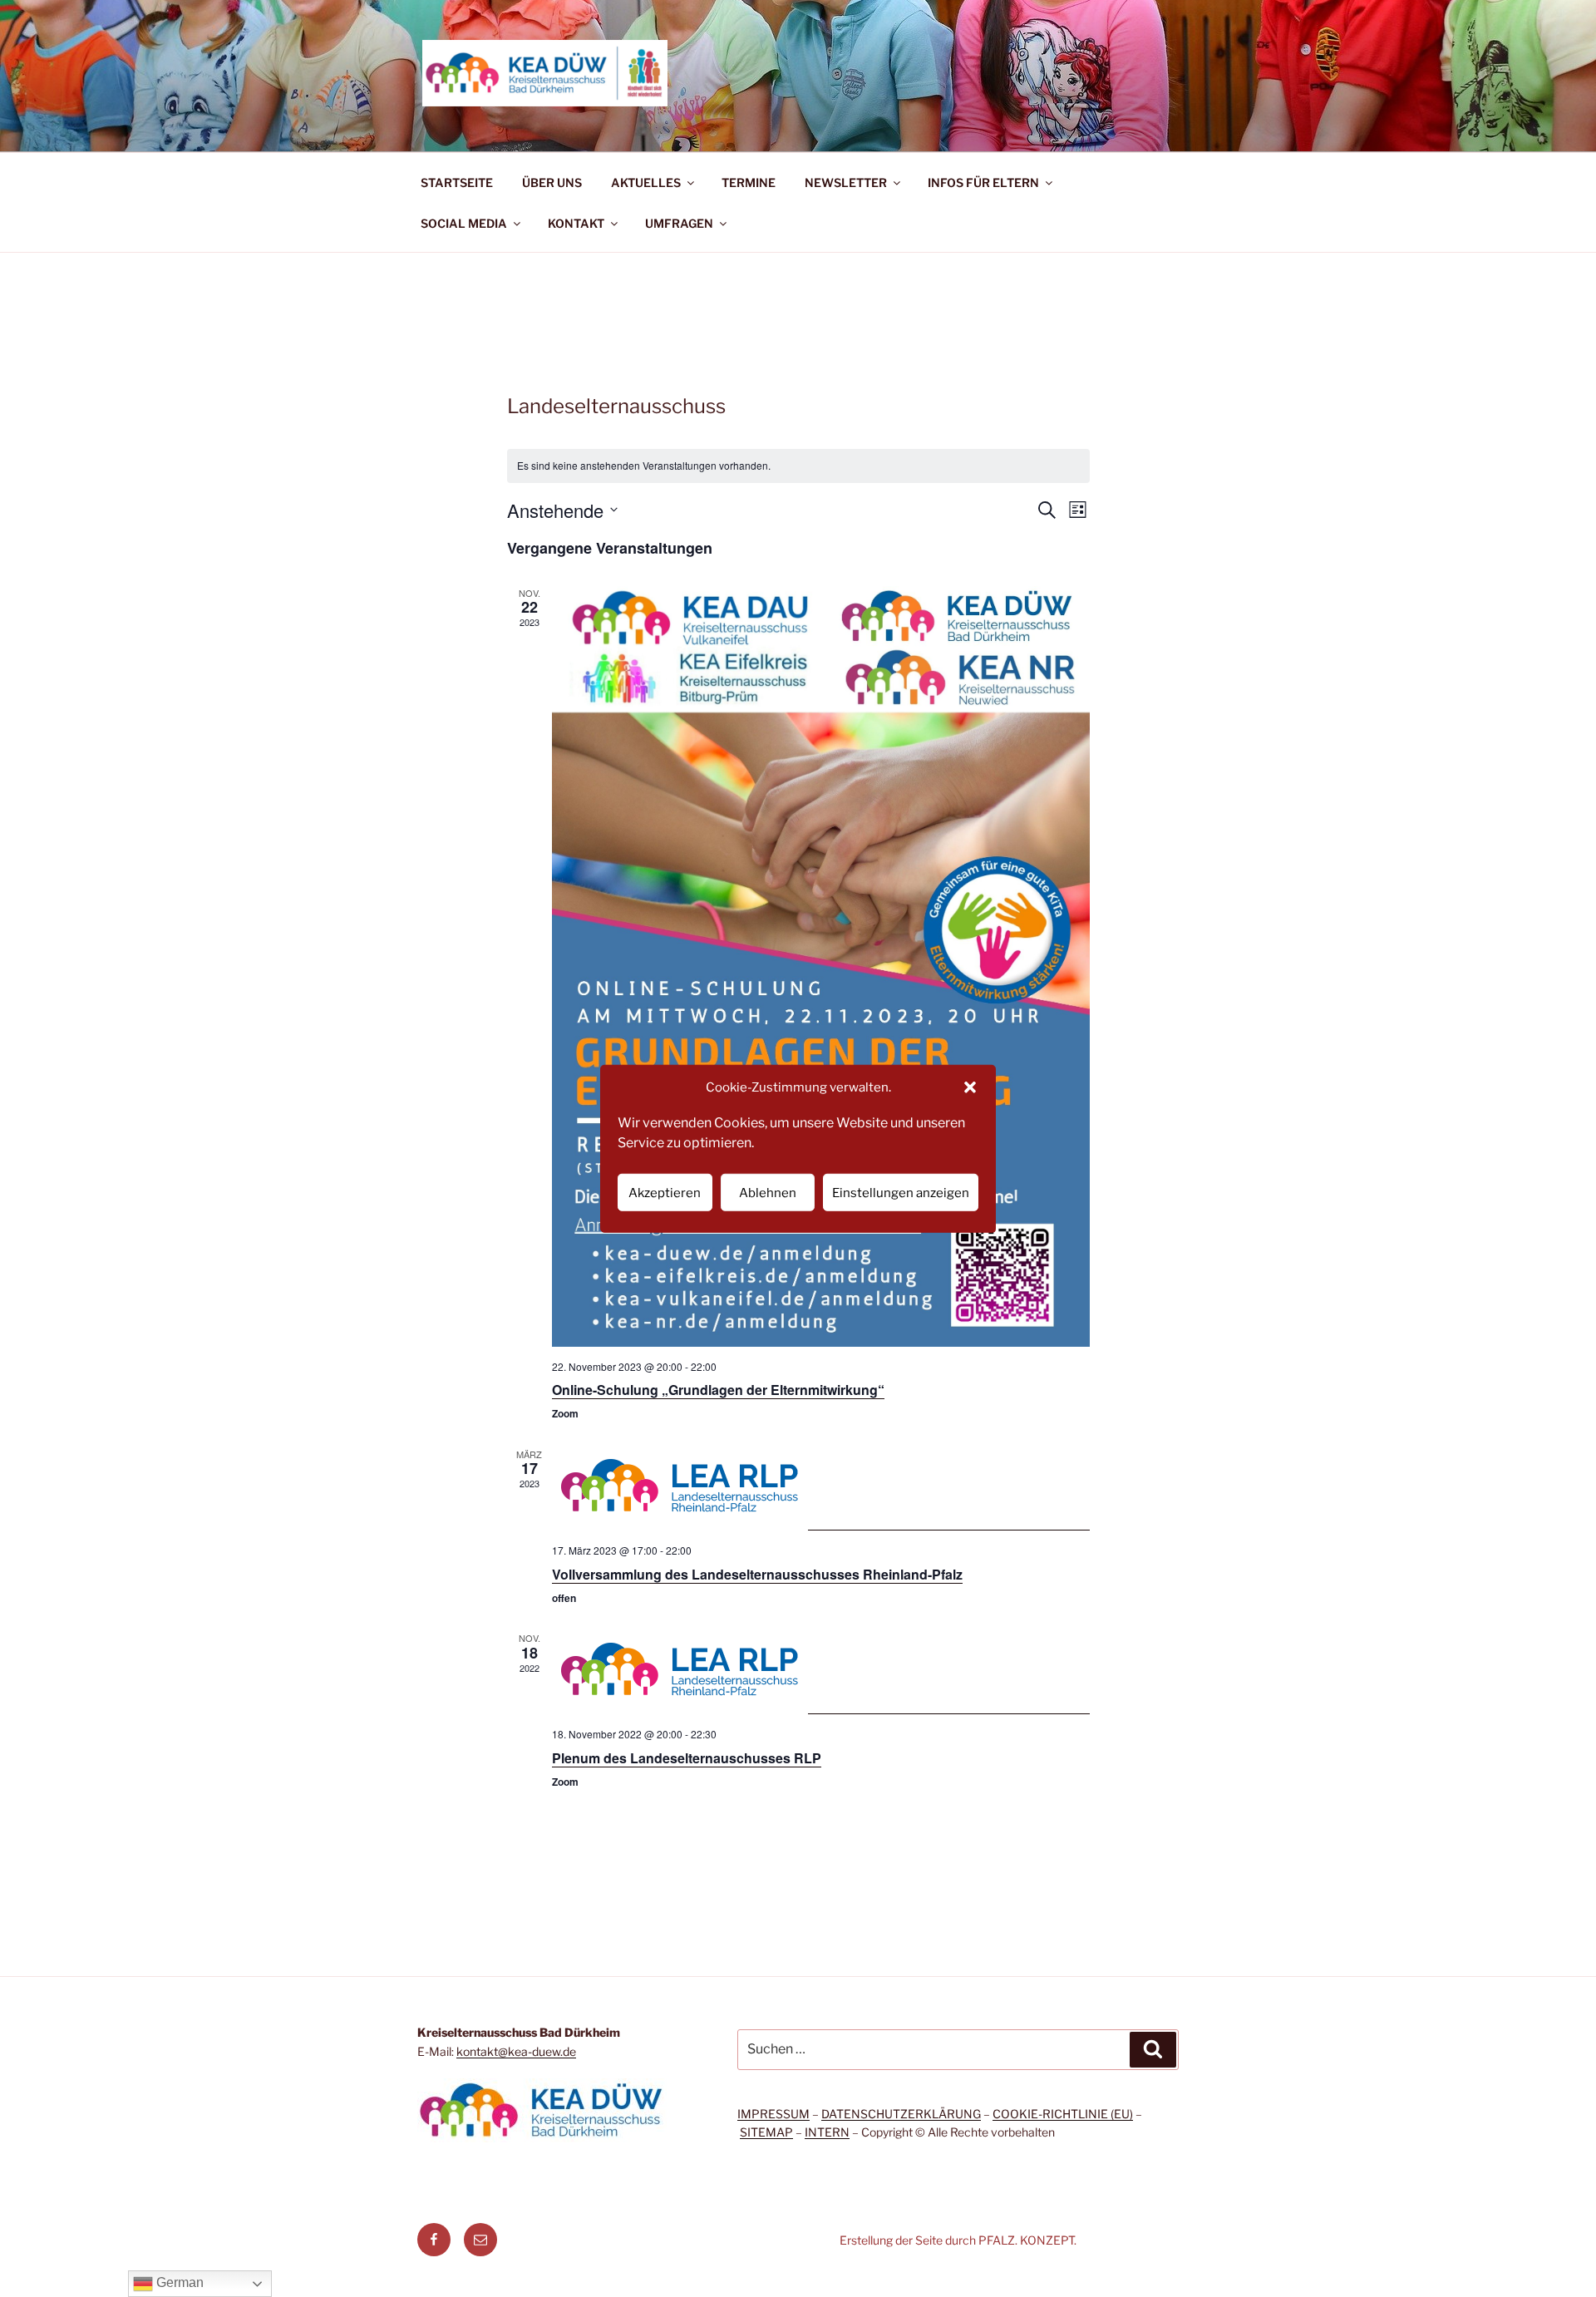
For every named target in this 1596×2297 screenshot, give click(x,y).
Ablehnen (768, 1192)
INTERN (827, 2132)
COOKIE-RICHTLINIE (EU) (1063, 2114)
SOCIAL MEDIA (464, 223)
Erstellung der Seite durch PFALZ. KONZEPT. (958, 2240)
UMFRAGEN (679, 223)
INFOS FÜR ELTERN (983, 182)
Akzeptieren (665, 1192)
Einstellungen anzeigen (901, 1192)
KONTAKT (576, 223)
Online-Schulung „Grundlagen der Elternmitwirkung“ (718, 1390)
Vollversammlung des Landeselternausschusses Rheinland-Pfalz (757, 1574)
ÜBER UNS (552, 182)
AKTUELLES (646, 182)
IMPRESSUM (773, 2114)
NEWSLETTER (846, 182)
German (178, 2282)
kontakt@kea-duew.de (516, 2051)
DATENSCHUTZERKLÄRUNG (901, 2114)
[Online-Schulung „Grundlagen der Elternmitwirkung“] (821, 966)
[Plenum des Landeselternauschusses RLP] (821, 1673)
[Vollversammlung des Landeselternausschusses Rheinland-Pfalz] (821, 1489)
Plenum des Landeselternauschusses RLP (687, 1758)
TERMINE (749, 182)
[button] (970, 1087)
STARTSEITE (457, 182)
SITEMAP (766, 2132)
